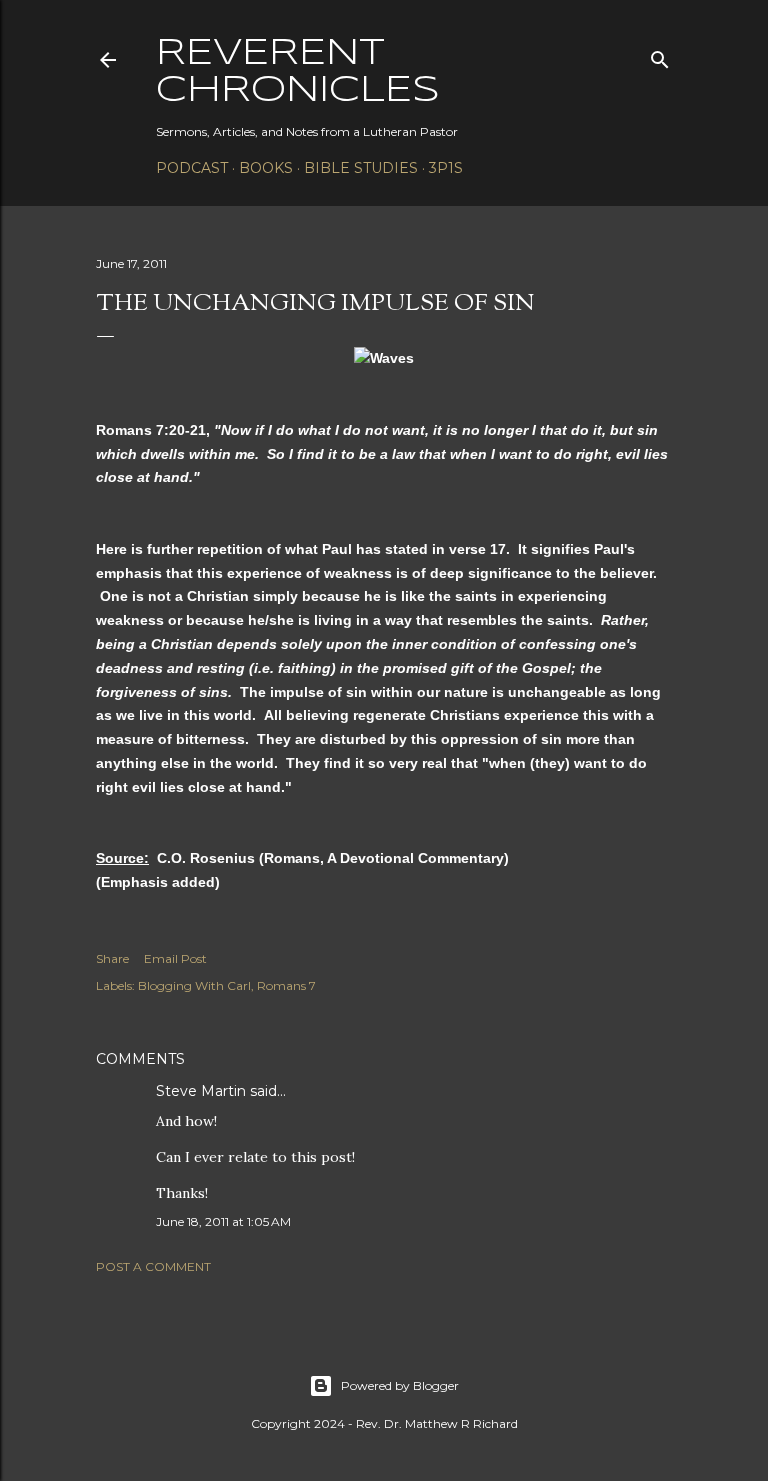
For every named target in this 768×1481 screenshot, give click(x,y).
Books (266, 168)
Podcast (192, 168)
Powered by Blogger (400, 1385)
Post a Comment (153, 1266)
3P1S (446, 168)
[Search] (660, 55)
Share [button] (112, 958)
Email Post (175, 958)
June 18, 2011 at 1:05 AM (223, 1221)
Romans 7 (286, 985)
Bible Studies (361, 168)
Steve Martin (201, 1091)
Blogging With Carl (194, 985)
